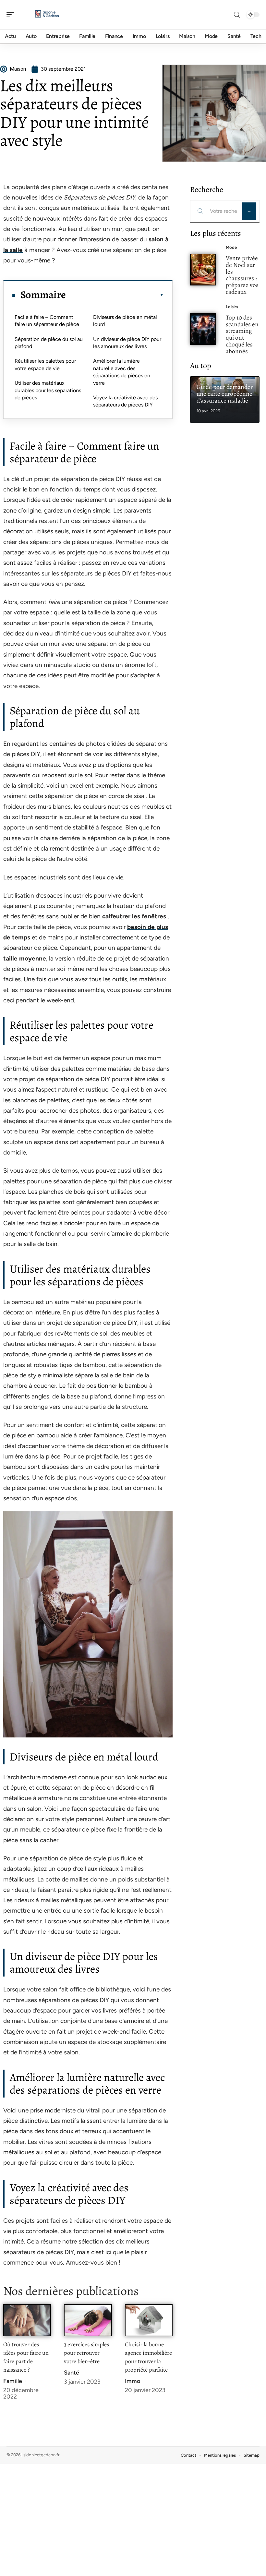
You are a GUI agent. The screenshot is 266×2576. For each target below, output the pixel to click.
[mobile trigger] (12, 15)
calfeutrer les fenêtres (134, 916)
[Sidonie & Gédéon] (47, 15)
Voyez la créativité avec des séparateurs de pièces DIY (125, 401)
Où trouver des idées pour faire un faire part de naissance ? (26, 2357)
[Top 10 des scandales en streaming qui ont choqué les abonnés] (203, 329)
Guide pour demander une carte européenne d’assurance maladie (225, 394)
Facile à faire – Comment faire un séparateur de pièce (47, 321)
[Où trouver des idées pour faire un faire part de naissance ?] (27, 2320)
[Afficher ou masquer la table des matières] (115, 295)
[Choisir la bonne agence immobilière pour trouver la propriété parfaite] (149, 2320)
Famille (13, 2381)
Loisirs (232, 307)
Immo (133, 2381)
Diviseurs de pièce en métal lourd (125, 321)
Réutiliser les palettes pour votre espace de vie (45, 364)
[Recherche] (237, 15)
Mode (231, 247)
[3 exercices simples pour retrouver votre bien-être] (88, 2320)
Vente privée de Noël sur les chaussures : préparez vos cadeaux (242, 275)
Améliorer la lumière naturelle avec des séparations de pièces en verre (122, 372)
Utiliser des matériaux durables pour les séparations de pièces (48, 390)
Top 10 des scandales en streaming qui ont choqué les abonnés (242, 334)
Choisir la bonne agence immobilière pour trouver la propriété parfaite (148, 2357)
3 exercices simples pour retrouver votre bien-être (86, 2353)
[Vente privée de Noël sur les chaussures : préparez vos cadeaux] (203, 270)
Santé (72, 2373)
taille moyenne (25, 958)
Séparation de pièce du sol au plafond (49, 343)
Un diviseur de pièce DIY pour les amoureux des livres (127, 343)
